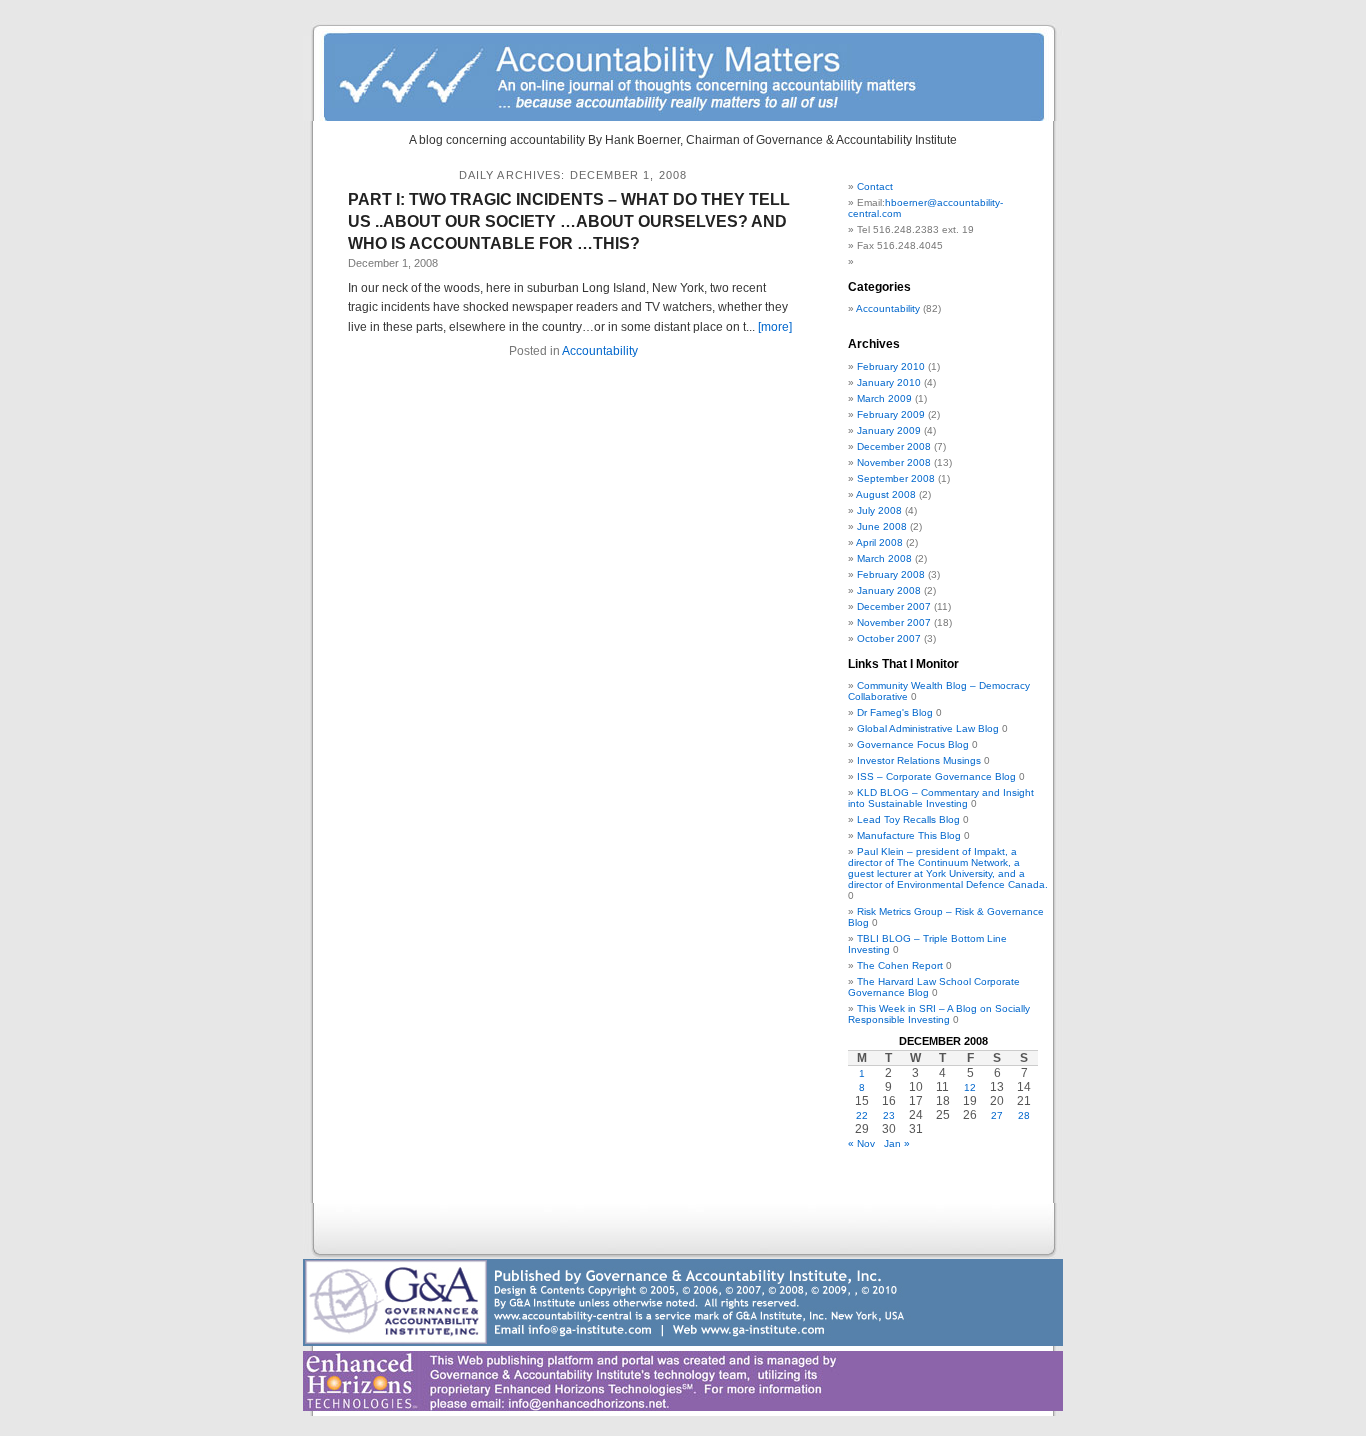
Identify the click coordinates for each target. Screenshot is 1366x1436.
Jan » (897, 1143)
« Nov (861, 1143)
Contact (875, 186)
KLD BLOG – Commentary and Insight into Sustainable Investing (941, 798)
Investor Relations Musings (919, 760)
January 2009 (889, 430)
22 (862, 1115)
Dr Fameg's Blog (895, 712)
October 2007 (889, 638)
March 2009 (884, 398)
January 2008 (889, 590)
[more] (775, 327)
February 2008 (891, 574)
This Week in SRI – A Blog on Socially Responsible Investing (939, 1014)
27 (997, 1115)
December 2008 (894, 446)
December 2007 (894, 606)
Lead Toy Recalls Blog (908, 819)
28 (1024, 1115)
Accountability (600, 351)
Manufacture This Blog (909, 835)
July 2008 (879, 510)
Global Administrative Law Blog (928, 728)
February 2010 (891, 366)
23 (889, 1115)
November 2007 (894, 622)
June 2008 (882, 526)
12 (970, 1087)
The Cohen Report (900, 965)
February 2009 (891, 414)
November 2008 (894, 462)
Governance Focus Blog (913, 744)
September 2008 (896, 478)
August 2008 (886, 494)
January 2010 (889, 382)
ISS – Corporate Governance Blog (936, 776)
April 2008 (879, 542)
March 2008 (884, 558)
